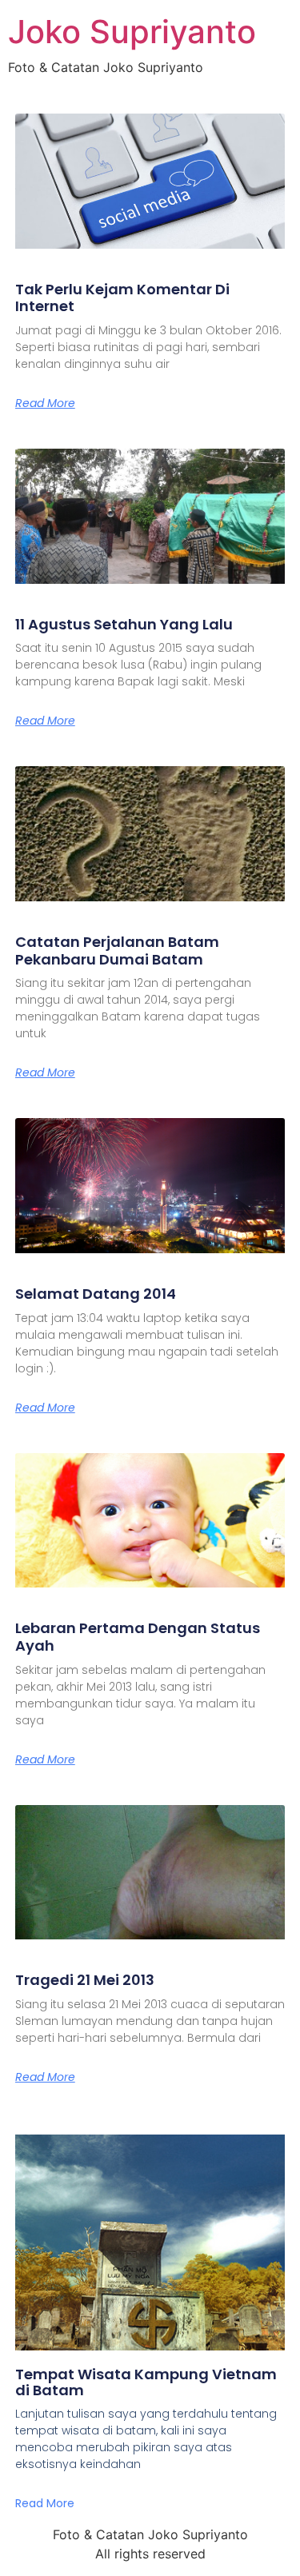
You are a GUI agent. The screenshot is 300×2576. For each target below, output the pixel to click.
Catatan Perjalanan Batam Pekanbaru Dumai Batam (117, 951)
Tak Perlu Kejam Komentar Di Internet (122, 298)
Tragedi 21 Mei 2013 (85, 1980)
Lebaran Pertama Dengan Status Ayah (138, 1637)
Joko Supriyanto (132, 32)
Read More (45, 403)
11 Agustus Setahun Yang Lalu (124, 624)
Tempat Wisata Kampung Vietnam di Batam (146, 2382)
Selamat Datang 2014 (96, 1294)
